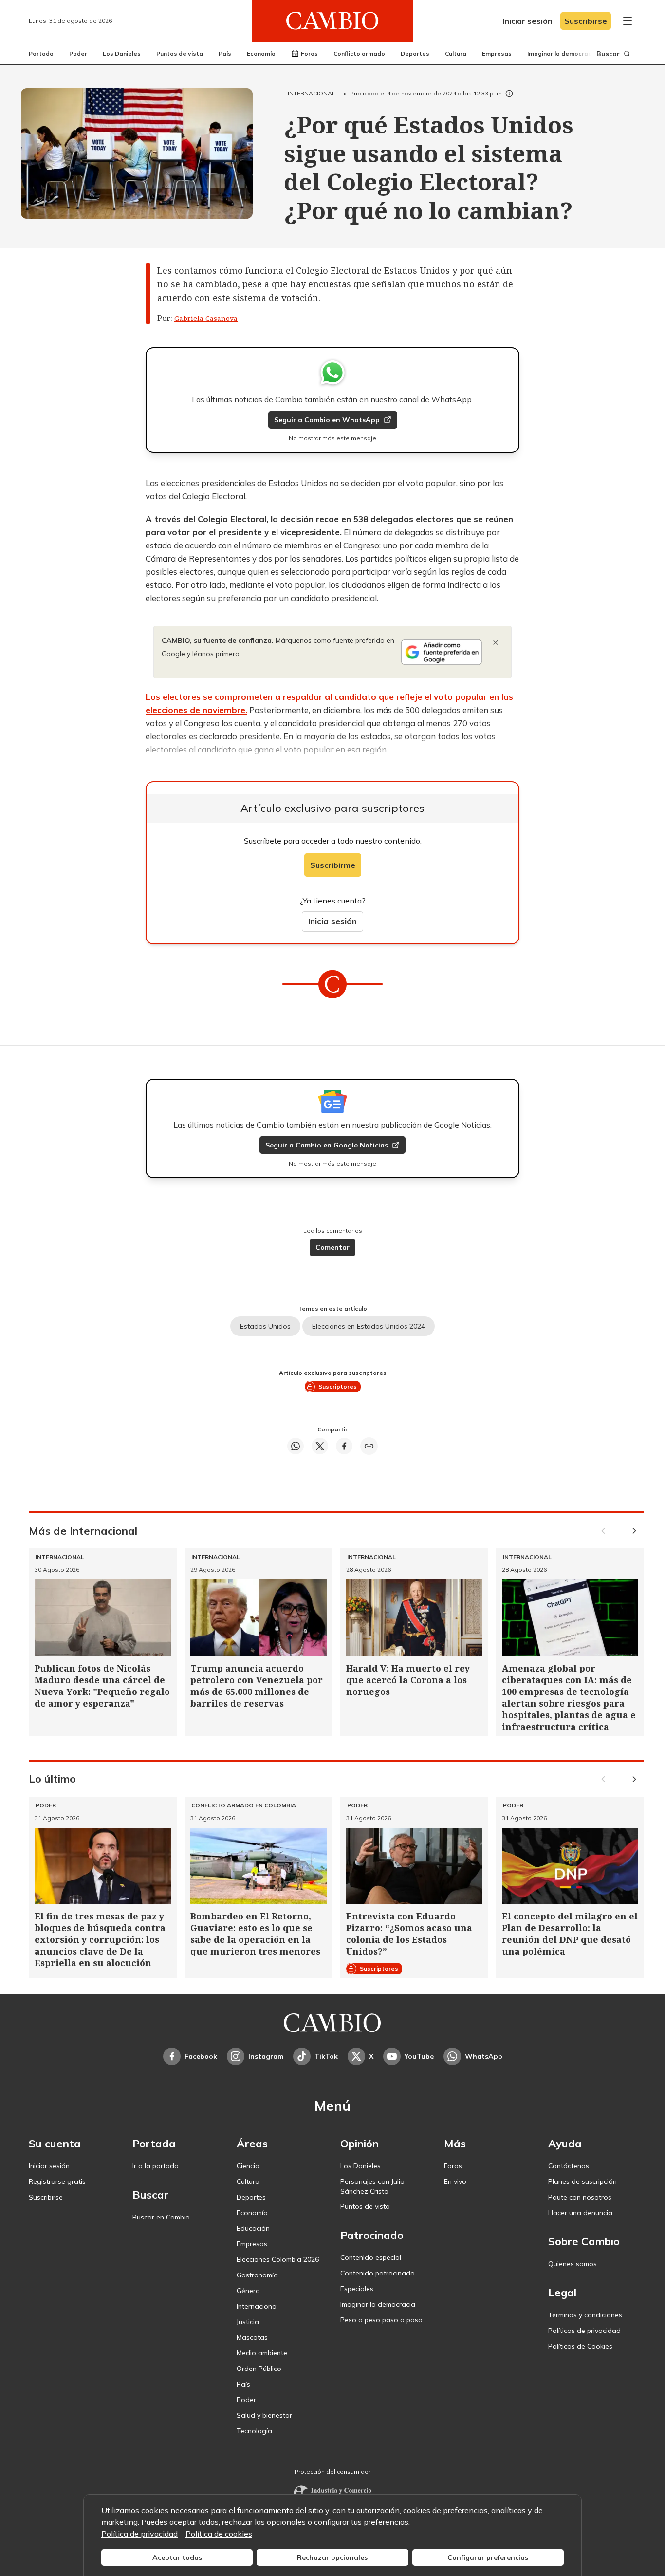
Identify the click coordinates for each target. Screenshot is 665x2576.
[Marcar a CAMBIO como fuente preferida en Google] (442, 652)
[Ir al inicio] (332, 21)
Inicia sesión (332, 921)
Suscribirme (333, 865)
